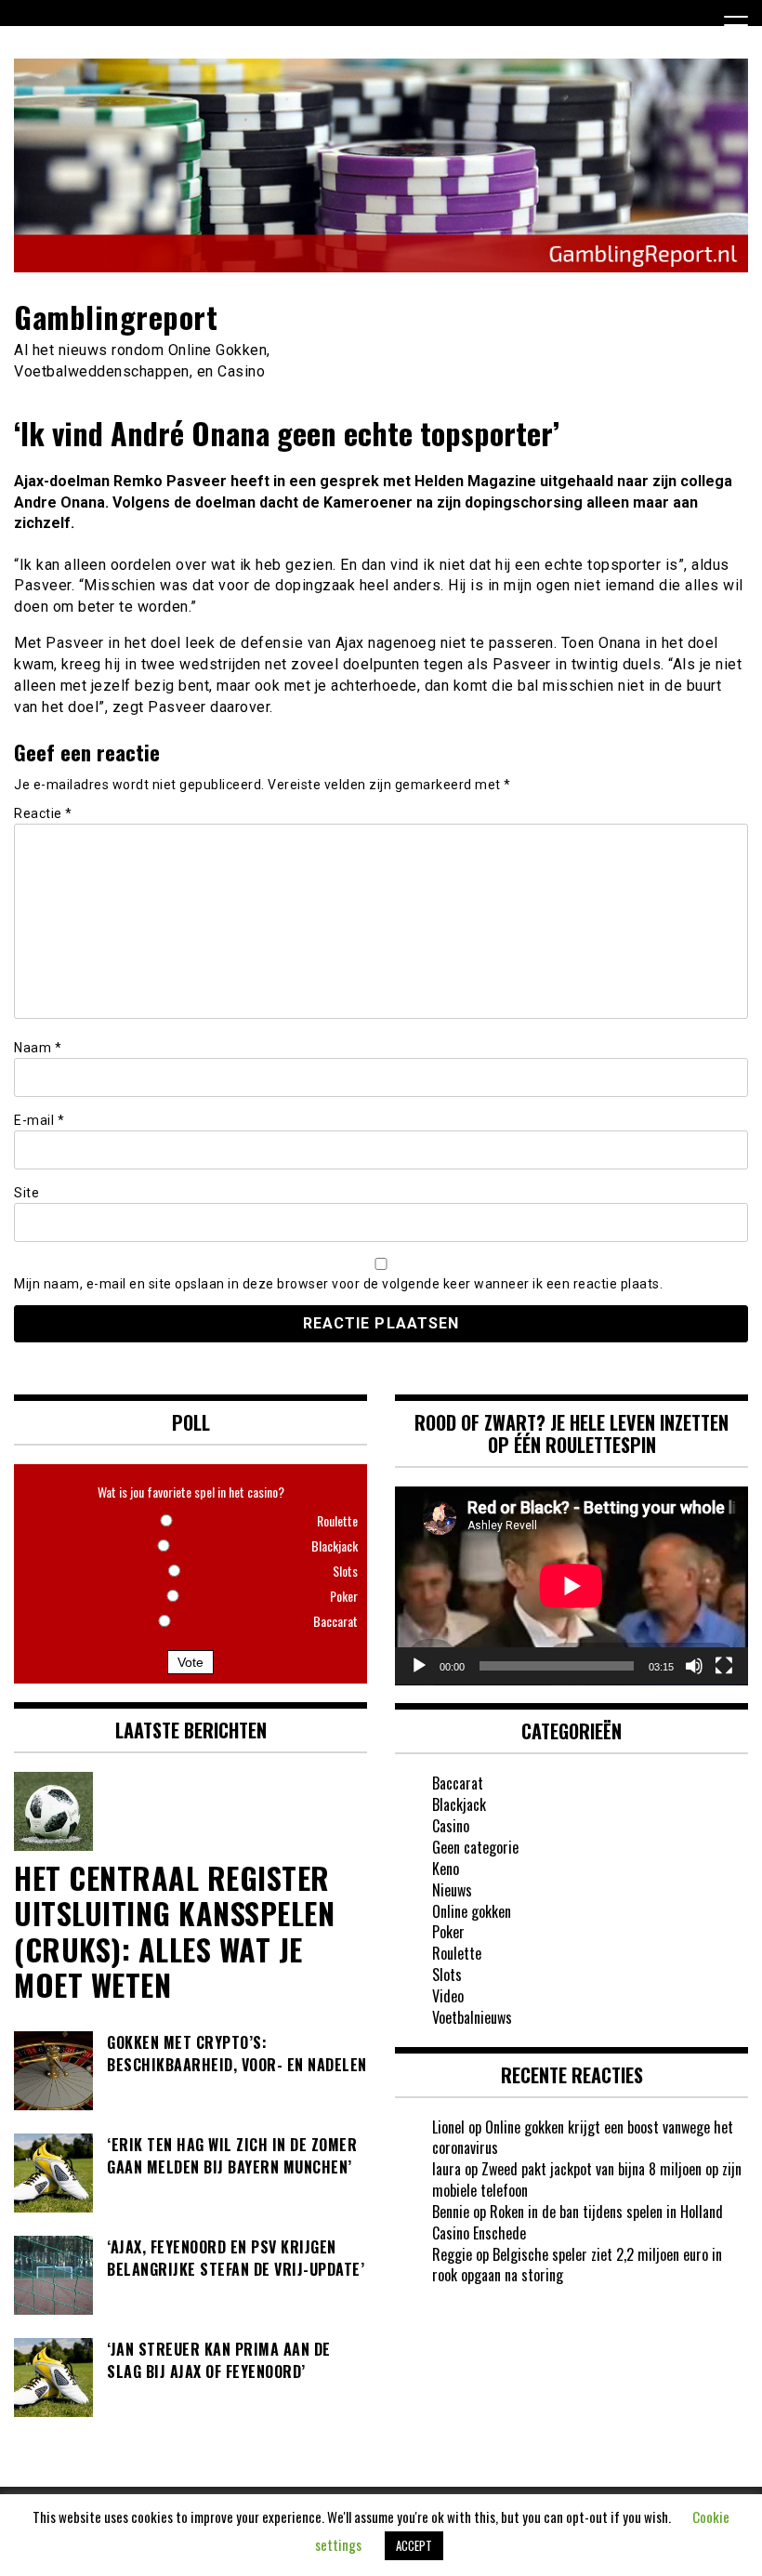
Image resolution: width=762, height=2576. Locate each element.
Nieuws (452, 1890)
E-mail (39, 1120)
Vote (190, 1662)
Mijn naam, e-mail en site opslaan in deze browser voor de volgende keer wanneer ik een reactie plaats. (338, 1284)
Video (448, 1996)
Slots (447, 1975)
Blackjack (459, 1804)
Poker (448, 1932)
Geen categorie (475, 1847)
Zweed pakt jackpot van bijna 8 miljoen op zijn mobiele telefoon (587, 2180)
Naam (38, 1048)
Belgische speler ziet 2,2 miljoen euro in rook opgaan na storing (577, 2265)
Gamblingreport (116, 317)
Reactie (43, 813)
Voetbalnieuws (472, 2017)
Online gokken (472, 1911)
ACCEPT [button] (414, 2545)
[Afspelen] (419, 1666)
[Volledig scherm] (724, 1666)
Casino (451, 1826)
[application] (571, 1586)
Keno (446, 1869)
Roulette (457, 1953)
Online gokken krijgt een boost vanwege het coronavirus (583, 2138)
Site (26, 1193)
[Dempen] (694, 1666)
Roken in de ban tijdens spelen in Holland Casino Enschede (578, 2222)
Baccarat (458, 1783)
